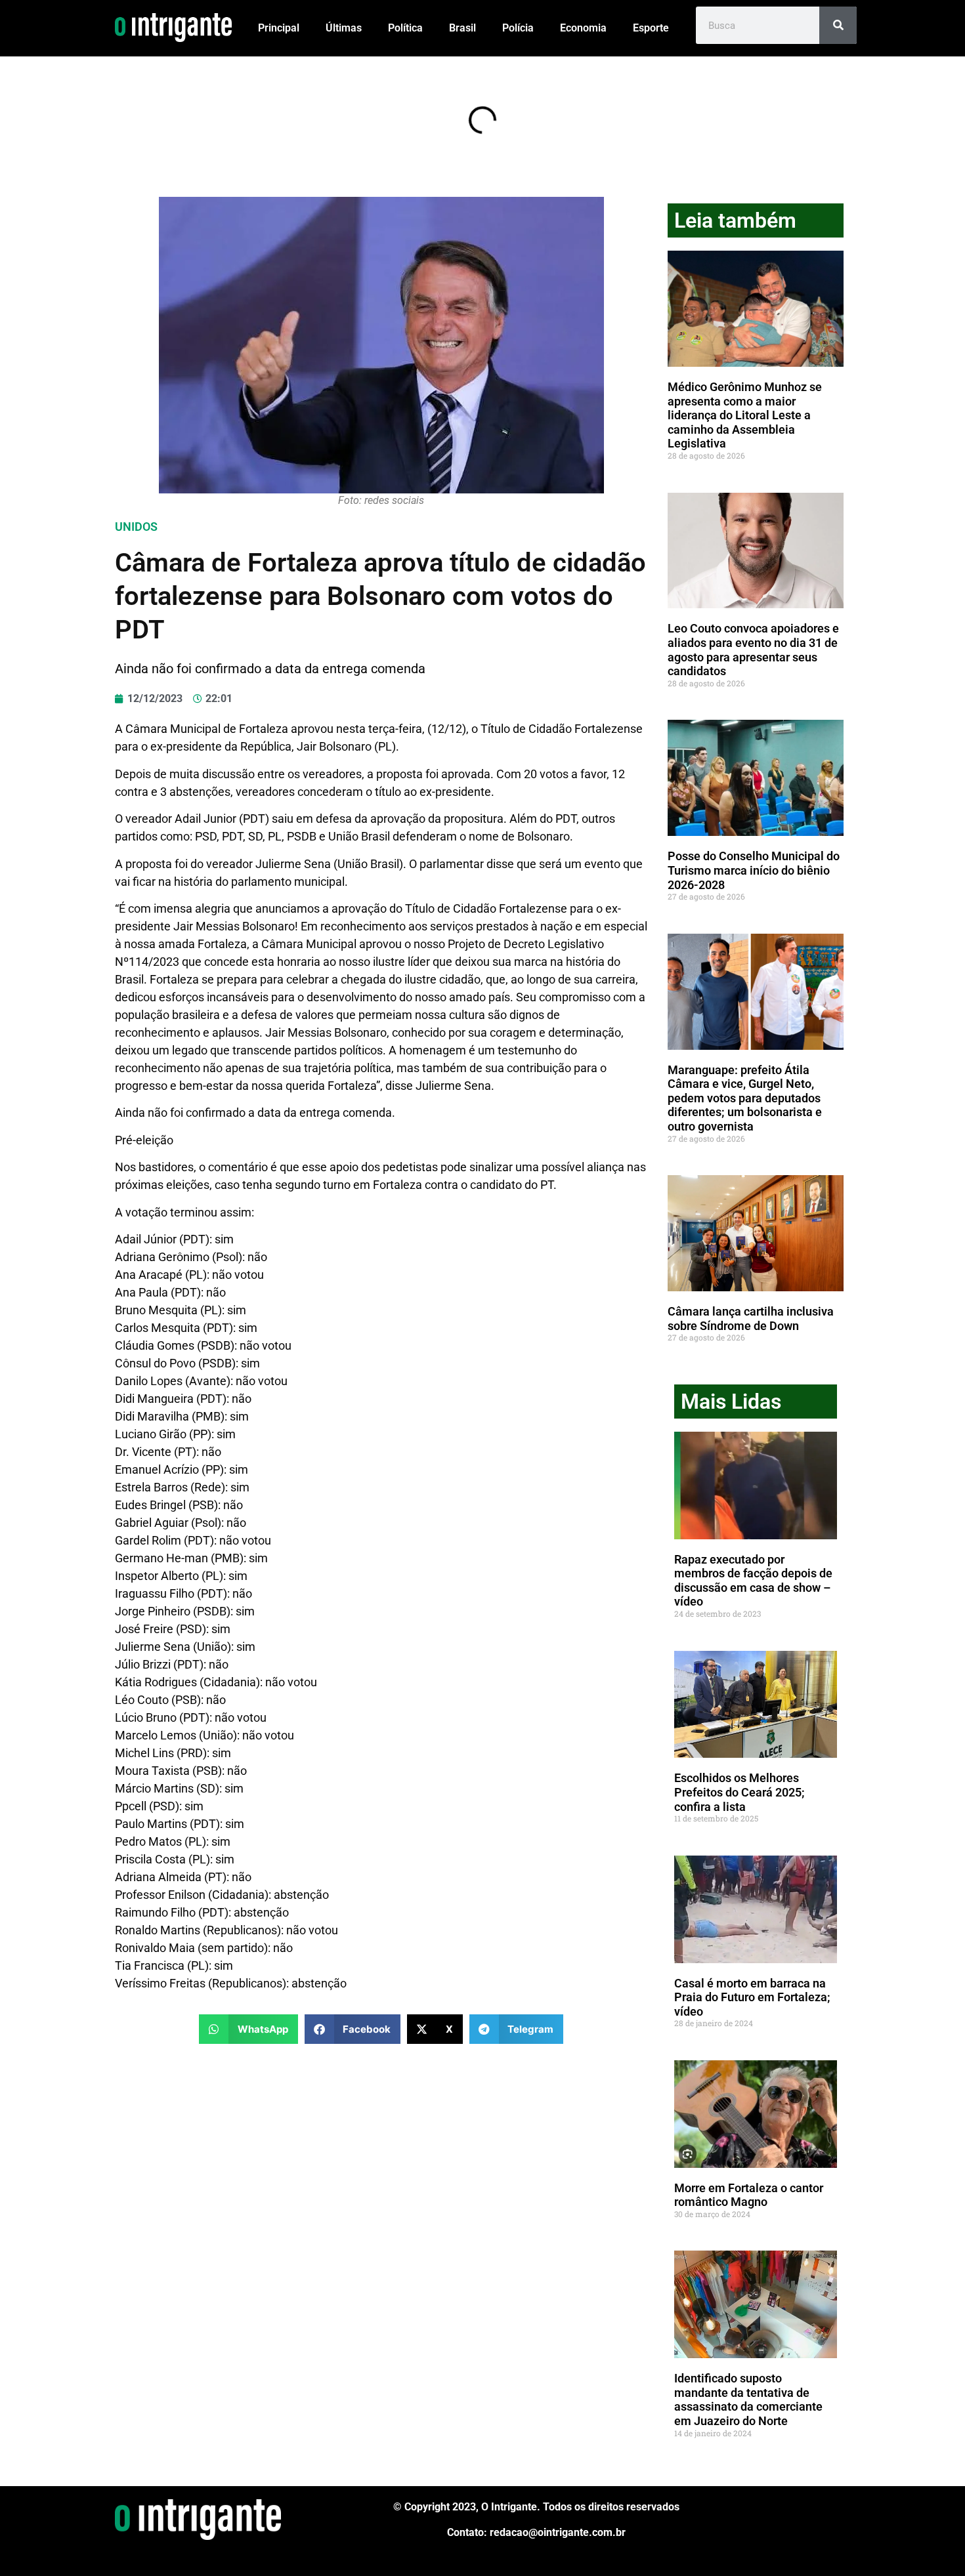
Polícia (518, 28)
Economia (583, 28)
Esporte (651, 28)
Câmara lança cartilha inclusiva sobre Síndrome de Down (751, 1319)
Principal (279, 28)
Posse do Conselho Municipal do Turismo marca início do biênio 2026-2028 (754, 870)
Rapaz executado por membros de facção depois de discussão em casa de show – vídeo (753, 1581)
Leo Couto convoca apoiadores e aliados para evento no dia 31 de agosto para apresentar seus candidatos (753, 650)
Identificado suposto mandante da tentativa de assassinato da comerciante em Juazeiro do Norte (748, 2399)
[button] (248, 2029)
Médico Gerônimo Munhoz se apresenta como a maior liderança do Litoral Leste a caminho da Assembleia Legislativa (745, 415)
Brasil (462, 28)
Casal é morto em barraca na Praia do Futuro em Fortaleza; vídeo (752, 1997)
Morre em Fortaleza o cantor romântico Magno (749, 2195)
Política (405, 28)
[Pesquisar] (838, 25)
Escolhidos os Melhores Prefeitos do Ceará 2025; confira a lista (740, 1792)
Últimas (344, 28)
